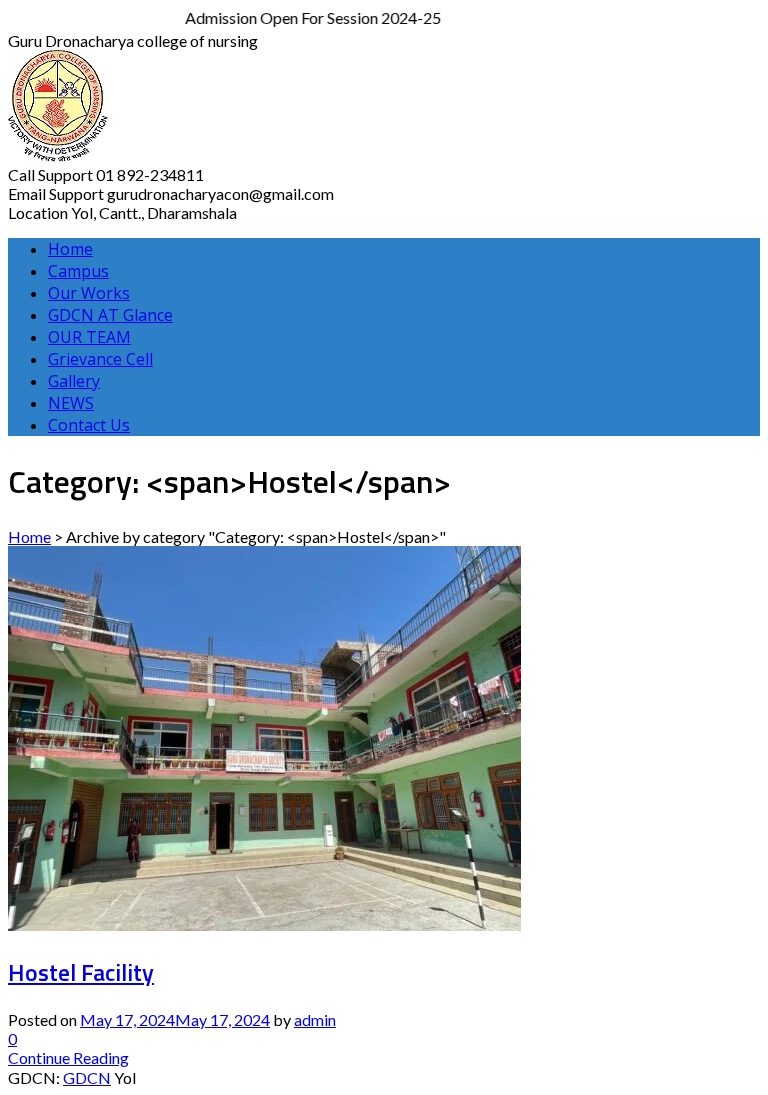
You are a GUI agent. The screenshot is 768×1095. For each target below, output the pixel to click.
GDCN (87, 1077)
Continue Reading (68, 1057)
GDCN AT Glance (110, 315)
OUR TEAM (89, 337)
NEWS (71, 403)
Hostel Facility (81, 972)
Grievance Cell (100, 359)
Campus (78, 271)
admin (315, 1019)
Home (70, 249)
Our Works (89, 293)
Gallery (74, 381)
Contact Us (89, 425)
